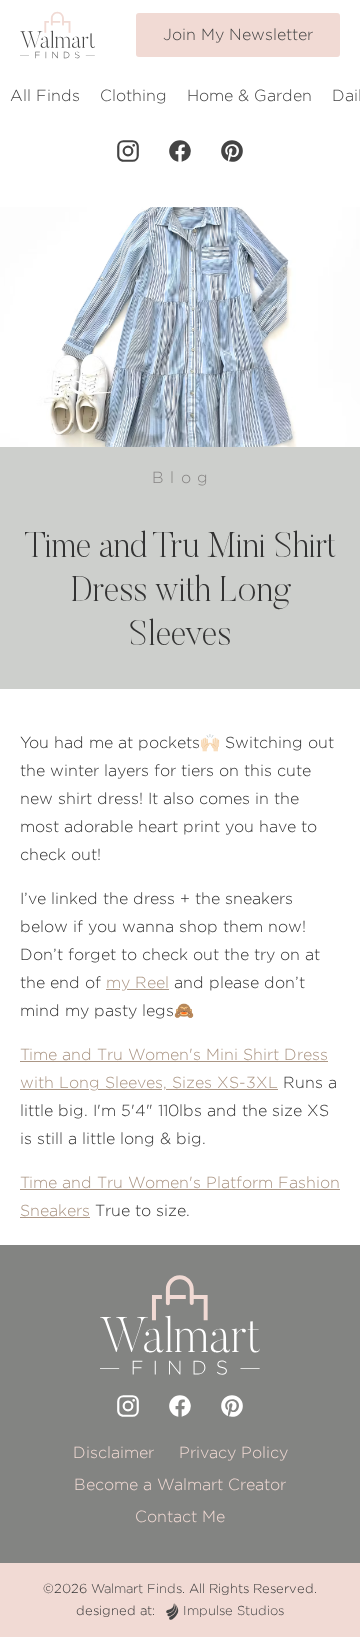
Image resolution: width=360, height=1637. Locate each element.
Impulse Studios (233, 1610)
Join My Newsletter (238, 34)
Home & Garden (249, 95)
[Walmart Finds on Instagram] (128, 151)
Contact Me (180, 1516)
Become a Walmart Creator (180, 1484)
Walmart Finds (136, 1588)
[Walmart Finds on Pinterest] (232, 151)
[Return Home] (57, 35)
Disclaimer (113, 1452)
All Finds (45, 95)
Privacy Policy (233, 1452)
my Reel (137, 982)
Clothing (133, 95)
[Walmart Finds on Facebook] (180, 151)
